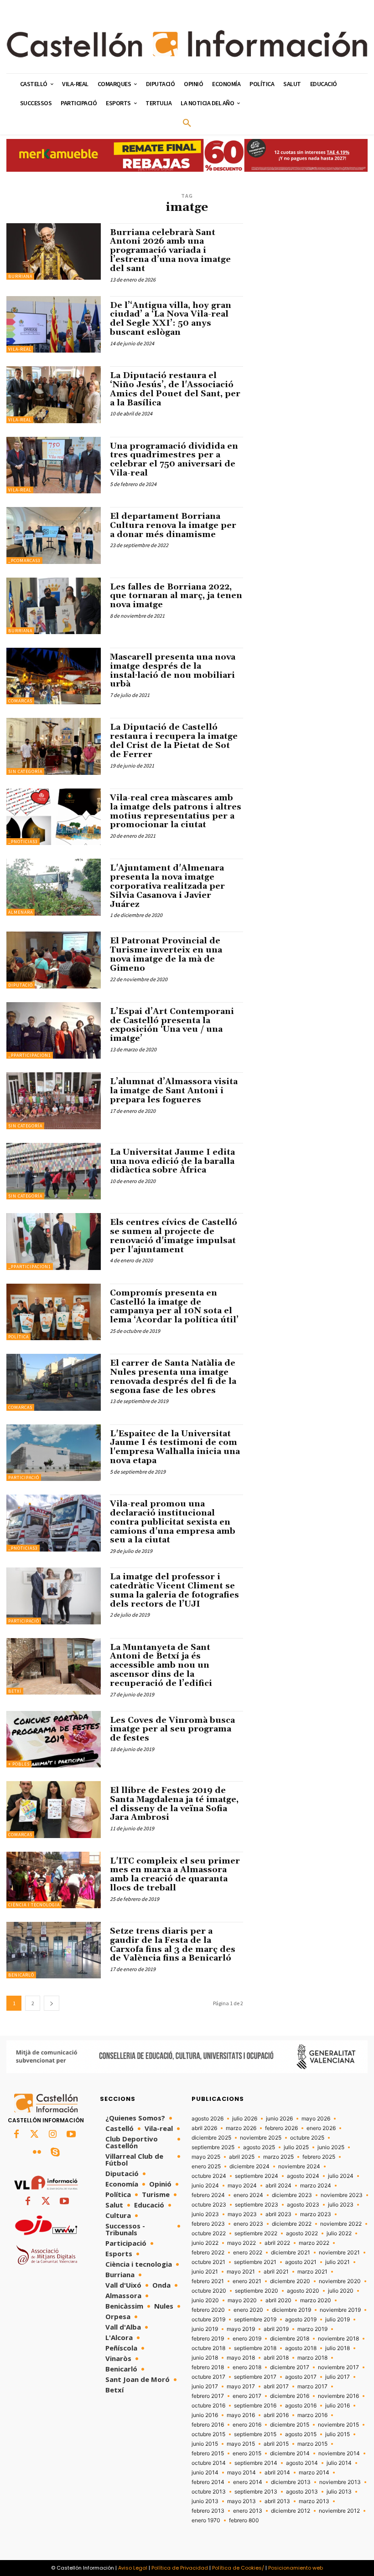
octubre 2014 (209, 2463)
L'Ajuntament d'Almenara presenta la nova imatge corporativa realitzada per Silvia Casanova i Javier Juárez (167, 886)
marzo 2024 (316, 2186)
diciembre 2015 (290, 2425)
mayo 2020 (242, 2300)
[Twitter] (35, 2135)
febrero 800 (244, 2520)
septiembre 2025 (213, 2147)
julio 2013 (339, 2492)
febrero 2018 (208, 2367)
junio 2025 (331, 2147)
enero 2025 (206, 2166)
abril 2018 (276, 2358)
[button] (187, 123)
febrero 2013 (208, 2511)
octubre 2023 (209, 2205)
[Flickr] (37, 2153)
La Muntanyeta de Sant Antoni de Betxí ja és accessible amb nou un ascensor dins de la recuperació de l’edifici (161, 1665)
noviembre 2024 (299, 2166)
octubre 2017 (208, 2377)
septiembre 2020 (257, 2291)
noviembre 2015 (338, 2425)
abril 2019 (276, 2329)
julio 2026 (245, 2119)
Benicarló (21, 1975)
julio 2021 (338, 2262)
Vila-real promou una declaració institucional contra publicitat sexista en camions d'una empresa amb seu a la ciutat (173, 1522)
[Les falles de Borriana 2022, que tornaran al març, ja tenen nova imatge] (54, 606)
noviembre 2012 (339, 2511)
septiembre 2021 (255, 2262)
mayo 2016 (241, 2415)
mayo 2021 (241, 2272)
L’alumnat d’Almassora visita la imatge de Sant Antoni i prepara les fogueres (174, 1091)
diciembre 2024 (249, 2166)
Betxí (15, 1691)
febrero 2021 (208, 2281)
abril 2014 (277, 2473)
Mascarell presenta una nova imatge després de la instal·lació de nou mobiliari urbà (173, 671)
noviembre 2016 (338, 2396)
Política (18, 1337)
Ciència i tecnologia (34, 1905)
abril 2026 (204, 2128)
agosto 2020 (303, 2291)
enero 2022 (248, 2253)
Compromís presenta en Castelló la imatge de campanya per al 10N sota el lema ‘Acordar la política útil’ (174, 1306)
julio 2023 (341, 2205)
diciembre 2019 (291, 2310)
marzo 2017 (312, 2387)
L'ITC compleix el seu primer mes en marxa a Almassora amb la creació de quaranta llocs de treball (175, 1874)
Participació (24, 1477)
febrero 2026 (281, 2128)
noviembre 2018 (338, 2339)
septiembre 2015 (255, 2434)
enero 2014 (248, 2482)
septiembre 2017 (255, 2377)
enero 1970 (206, 2520)
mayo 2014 (242, 2473)
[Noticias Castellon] (187, 44)
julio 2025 (296, 2147)
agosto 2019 (301, 2320)
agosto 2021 (301, 2262)
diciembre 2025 (211, 2138)
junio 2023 (205, 2214)
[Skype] (55, 2153)
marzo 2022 (314, 2243)
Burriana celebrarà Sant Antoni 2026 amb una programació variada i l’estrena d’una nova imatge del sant (170, 251)
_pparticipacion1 (30, 1055)
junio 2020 (205, 2300)
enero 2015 (247, 2453)
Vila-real (20, 349)
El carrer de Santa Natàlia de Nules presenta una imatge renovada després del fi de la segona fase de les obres (173, 1377)
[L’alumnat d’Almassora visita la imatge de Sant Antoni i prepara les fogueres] (54, 1101)
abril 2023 (278, 2214)
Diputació (21, 985)
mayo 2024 (242, 2186)
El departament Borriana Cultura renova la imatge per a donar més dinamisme (173, 525)
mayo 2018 (241, 2358)
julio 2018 (338, 2348)
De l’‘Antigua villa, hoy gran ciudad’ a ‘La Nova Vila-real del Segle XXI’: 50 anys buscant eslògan (171, 319)
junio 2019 (205, 2329)
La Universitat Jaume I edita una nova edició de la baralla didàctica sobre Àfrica (172, 1161)
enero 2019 (247, 2339)
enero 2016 (247, 2425)
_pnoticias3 (23, 842)
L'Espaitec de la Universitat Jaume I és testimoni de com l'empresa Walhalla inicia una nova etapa (175, 1447)
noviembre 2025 (261, 2138)
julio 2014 (339, 2463)
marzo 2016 (312, 2415)
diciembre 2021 (291, 2253)
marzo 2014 (314, 2473)
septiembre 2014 (256, 2463)
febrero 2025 (319, 2157)
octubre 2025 (307, 2138)
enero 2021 (247, 2281)
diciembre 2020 (290, 2281)
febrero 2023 (208, 2224)
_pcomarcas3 (24, 561)
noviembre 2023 (342, 2195)
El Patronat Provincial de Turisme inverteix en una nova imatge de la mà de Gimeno (166, 954)
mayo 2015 (241, 2444)
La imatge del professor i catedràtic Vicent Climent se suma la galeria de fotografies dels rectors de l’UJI (174, 1590)
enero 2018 (247, 2367)
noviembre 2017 (338, 2367)
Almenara (21, 912)
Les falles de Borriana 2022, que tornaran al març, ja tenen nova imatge (176, 596)
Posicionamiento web (296, 2568)
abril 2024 (278, 2186)
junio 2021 (205, 2272)
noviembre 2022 (341, 2224)
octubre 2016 (208, 2406)
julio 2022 (339, 2233)
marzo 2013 (314, 2501)
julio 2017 (338, 2377)
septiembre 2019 (255, 2320)
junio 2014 (205, 2473)
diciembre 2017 (290, 2367)
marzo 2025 (278, 2157)
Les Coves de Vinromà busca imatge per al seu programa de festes (172, 1729)
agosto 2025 (259, 2147)
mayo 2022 (242, 2243)
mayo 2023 (242, 2214)
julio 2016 (338, 2406)
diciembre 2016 (290, 2396)
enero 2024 (248, 2195)
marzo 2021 (312, 2272)
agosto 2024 (303, 2176)
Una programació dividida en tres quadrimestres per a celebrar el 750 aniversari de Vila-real (174, 460)
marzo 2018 (312, 2358)
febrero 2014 (208, 2482)
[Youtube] (71, 2135)
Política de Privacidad (180, 2568)
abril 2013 (277, 2501)
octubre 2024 (209, 2176)
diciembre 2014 (290, 2453)
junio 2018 (205, 2358)
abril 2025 (242, 2157)
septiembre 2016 (255, 2406)
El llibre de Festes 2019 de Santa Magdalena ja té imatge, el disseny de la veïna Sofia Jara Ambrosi (174, 1804)
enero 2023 (248, 2224)
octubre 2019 (208, 2320)
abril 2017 (276, 2387)
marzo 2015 (312, 2444)
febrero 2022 (208, 2253)
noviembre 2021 (339, 2253)
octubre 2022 (209, 2233)
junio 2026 (279, 2119)
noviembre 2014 (339, 2453)
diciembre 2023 (292, 2195)
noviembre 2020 (340, 2281)
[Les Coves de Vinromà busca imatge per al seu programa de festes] (54, 1739)
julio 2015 (338, 2434)
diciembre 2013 (291, 2482)
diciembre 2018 (290, 2339)
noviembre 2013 (340, 2482)
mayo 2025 (206, 2157)
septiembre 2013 (256, 2492)
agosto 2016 (301, 2406)
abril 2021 (276, 2272)
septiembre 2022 (256, 2233)
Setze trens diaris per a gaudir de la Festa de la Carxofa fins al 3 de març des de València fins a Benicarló (173, 1945)
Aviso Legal (133, 2568)
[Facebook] (16, 2135)
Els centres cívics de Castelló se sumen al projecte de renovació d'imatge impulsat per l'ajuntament (174, 1236)
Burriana (20, 276)
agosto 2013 (302, 2492)
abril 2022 (277, 2243)
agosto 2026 (208, 2119)
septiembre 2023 (257, 2205)
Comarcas (20, 701)
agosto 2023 (303, 2205)
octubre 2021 (208, 2262)
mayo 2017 (241, 2387)
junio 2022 (205, 2243)
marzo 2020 (316, 2300)
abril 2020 (278, 2300)
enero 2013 (248, 2511)
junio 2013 (205, 2501)
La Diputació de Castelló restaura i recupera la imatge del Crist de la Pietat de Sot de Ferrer (174, 741)
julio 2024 (341, 2176)
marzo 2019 (312, 2329)
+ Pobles (19, 1764)
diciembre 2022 (292, 2224)
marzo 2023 (316, 2214)
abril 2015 (276, 2444)
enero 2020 (248, 2310)
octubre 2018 (208, 2348)
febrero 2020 (208, 2310)
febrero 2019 (208, 2339)
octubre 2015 (208, 2434)
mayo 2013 (242, 2501)
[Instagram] (53, 2135)
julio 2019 (338, 2320)
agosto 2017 (301, 2377)
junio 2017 (205, 2387)
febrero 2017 (208, 2396)
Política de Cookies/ (238, 2568)
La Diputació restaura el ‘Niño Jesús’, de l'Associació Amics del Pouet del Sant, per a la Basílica (175, 389)
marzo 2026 (241, 2128)
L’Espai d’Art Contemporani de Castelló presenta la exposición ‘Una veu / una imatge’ (172, 1025)
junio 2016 (205, 2415)
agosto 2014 (302, 2463)
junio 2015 (205, 2444)
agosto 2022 (302, 2233)
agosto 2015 (301, 2434)
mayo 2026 (316, 2119)
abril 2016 (276, 2415)
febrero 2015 (208, 2453)
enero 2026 (321, 2128)
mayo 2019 (241, 2329)
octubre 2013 (209, 2492)
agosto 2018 (301, 2348)
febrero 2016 (208, 2425)
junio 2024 (205, 2186)
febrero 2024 (208, 2195)
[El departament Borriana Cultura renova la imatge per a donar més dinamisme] (54, 535)
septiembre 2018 (255, 2348)
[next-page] (52, 2003)
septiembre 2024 (257, 2176)
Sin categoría (25, 771)
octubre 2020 (209, 2291)
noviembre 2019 (340, 2310)
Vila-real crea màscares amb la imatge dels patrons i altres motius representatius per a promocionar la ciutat (176, 811)
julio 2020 (341, 2291)
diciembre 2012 (291, 2511)
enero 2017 (247, 2396)
